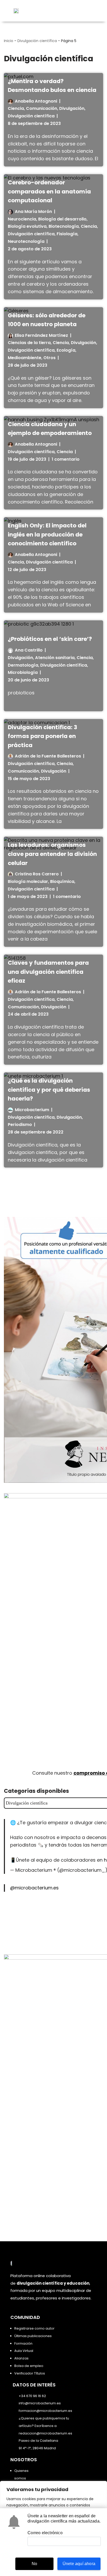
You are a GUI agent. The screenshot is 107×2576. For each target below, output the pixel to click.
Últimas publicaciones (33, 2336)
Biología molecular (28, 881)
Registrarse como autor (34, 2328)
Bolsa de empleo (29, 2366)
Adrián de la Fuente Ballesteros (48, 756)
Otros (49, 358)
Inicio (9, 41)
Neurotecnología (26, 241)
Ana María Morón (33, 212)
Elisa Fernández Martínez (41, 335)
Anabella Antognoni (36, 101)
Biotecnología (64, 226)
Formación (23, 2343)
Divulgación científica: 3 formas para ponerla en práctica (42, 736)
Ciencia (16, 108)
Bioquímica (62, 881)
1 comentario (66, 459)
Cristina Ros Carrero (37, 874)
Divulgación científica (37, 41)
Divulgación (72, 108)
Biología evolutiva (27, 226)
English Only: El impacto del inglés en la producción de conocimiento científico (47, 534)
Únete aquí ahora (79, 2564)
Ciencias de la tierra (29, 343)
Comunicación (42, 108)
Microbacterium (32, 1110)
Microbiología (23, 672)
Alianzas (21, 2358)
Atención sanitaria (55, 658)
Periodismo (20, 1125)
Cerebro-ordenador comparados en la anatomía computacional (49, 191)
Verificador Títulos (30, 2373)
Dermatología (23, 665)
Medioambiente (25, 358)
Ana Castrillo (29, 650)
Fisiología (67, 234)
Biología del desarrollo (62, 219)
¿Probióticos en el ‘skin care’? (50, 639)
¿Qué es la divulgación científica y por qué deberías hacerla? (49, 1090)
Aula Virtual (24, 2351)
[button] (90, 11)
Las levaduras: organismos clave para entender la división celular (52, 854)
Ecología (66, 350)
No (34, 2564)
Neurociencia (22, 219)
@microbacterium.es (34, 1888)
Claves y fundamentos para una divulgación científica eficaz (48, 972)
